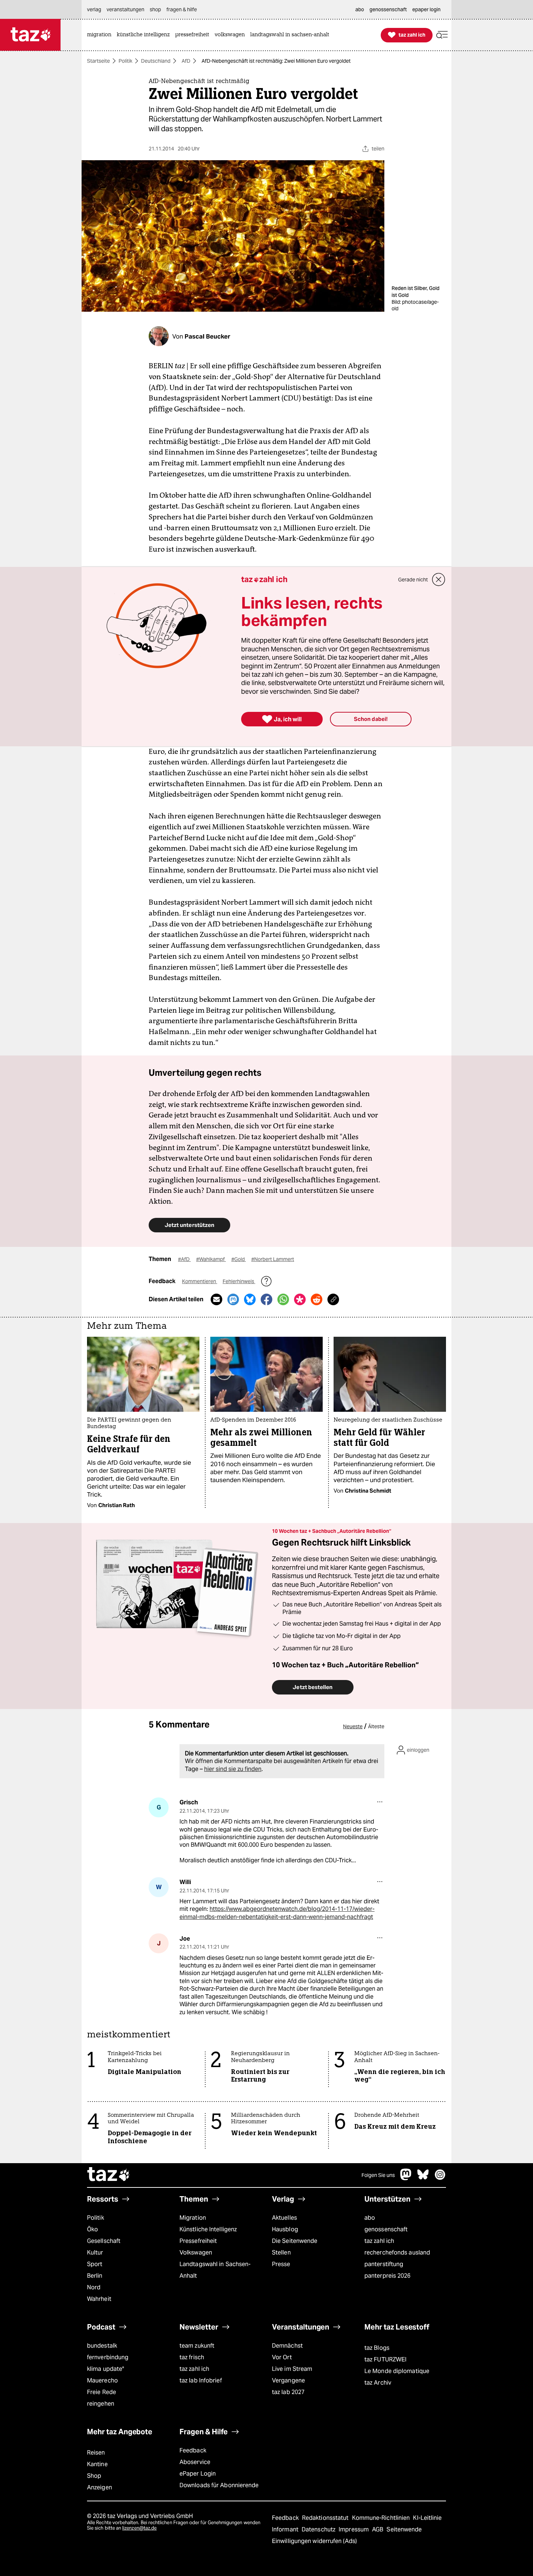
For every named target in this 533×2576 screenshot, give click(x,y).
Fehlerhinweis (239, 1281)
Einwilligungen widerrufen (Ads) (314, 2541)
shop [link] (155, 9)
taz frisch (192, 2357)
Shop (94, 2476)
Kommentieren (200, 1281)
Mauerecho (102, 2380)
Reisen (96, 2453)
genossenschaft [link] (388, 9)
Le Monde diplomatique (397, 2371)
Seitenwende (404, 2529)
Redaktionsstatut (326, 2518)
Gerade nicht (413, 580)
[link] (101, 35)
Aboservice (195, 2462)
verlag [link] (94, 9)
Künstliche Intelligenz (208, 2229)
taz (109, 2175)
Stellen (281, 2253)
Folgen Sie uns (378, 2175)
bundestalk (102, 2346)
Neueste (353, 1726)
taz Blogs (377, 2348)
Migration (193, 2218)
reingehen (101, 2404)
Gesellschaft (104, 2241)
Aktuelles (284, 2218)
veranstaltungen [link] (125, 9)
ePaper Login (198, 2474)
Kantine (97, 2464)
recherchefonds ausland (397, 2253)
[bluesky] (423, 2178)
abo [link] (360, 9)
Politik (125, 61)
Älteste (376, 1726)
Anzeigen (100, 2487)
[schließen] (439, 580)
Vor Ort (282, 2357)
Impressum (354, 2529)
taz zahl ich (379, 2241)
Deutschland (156, 61)
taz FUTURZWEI (385, 2359)
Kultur (95, 2253)
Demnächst (287, 2346)
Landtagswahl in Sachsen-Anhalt (215, 2270)
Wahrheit (99, 2299)
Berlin (95, 2276)
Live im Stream (292, 2369)
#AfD (184, 1259)
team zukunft (197, 2346)
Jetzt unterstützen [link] (189, 1225)
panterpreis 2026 (388, 2276)
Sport (95, 2264)
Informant (286, 2529)
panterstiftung (384, 2264)
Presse (281, 2264)
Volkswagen (196, 2253)
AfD (186, 61)
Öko (92, 2229)
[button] (442, 35)
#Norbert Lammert (273, 1259)
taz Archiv (378, 2383)
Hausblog (285, 2229)
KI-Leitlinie (427, 2518)
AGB (378, 2529)
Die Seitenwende (295, 2241)
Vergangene (288, 2380)
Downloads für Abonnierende (219, 2485)
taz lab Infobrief (201, 2380)
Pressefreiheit (198, 2241)
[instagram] (440, 2178)
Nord (94, 2287)
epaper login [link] (426, 9)
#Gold (239, 1259)
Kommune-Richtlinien (382, 2518)
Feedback (193, 2450)
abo (370, 2218)
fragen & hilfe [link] (182, 9)
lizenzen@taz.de (139, 2528)
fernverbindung (108, 2357)
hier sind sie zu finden (233, 1769)
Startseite (98, 61)
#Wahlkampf (211, 1259)
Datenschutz (319, 2529)
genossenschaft (386, 2229)
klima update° (106, 2369)
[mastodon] (406, 2178)
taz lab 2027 (288, 2392)
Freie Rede (102, 2392)
